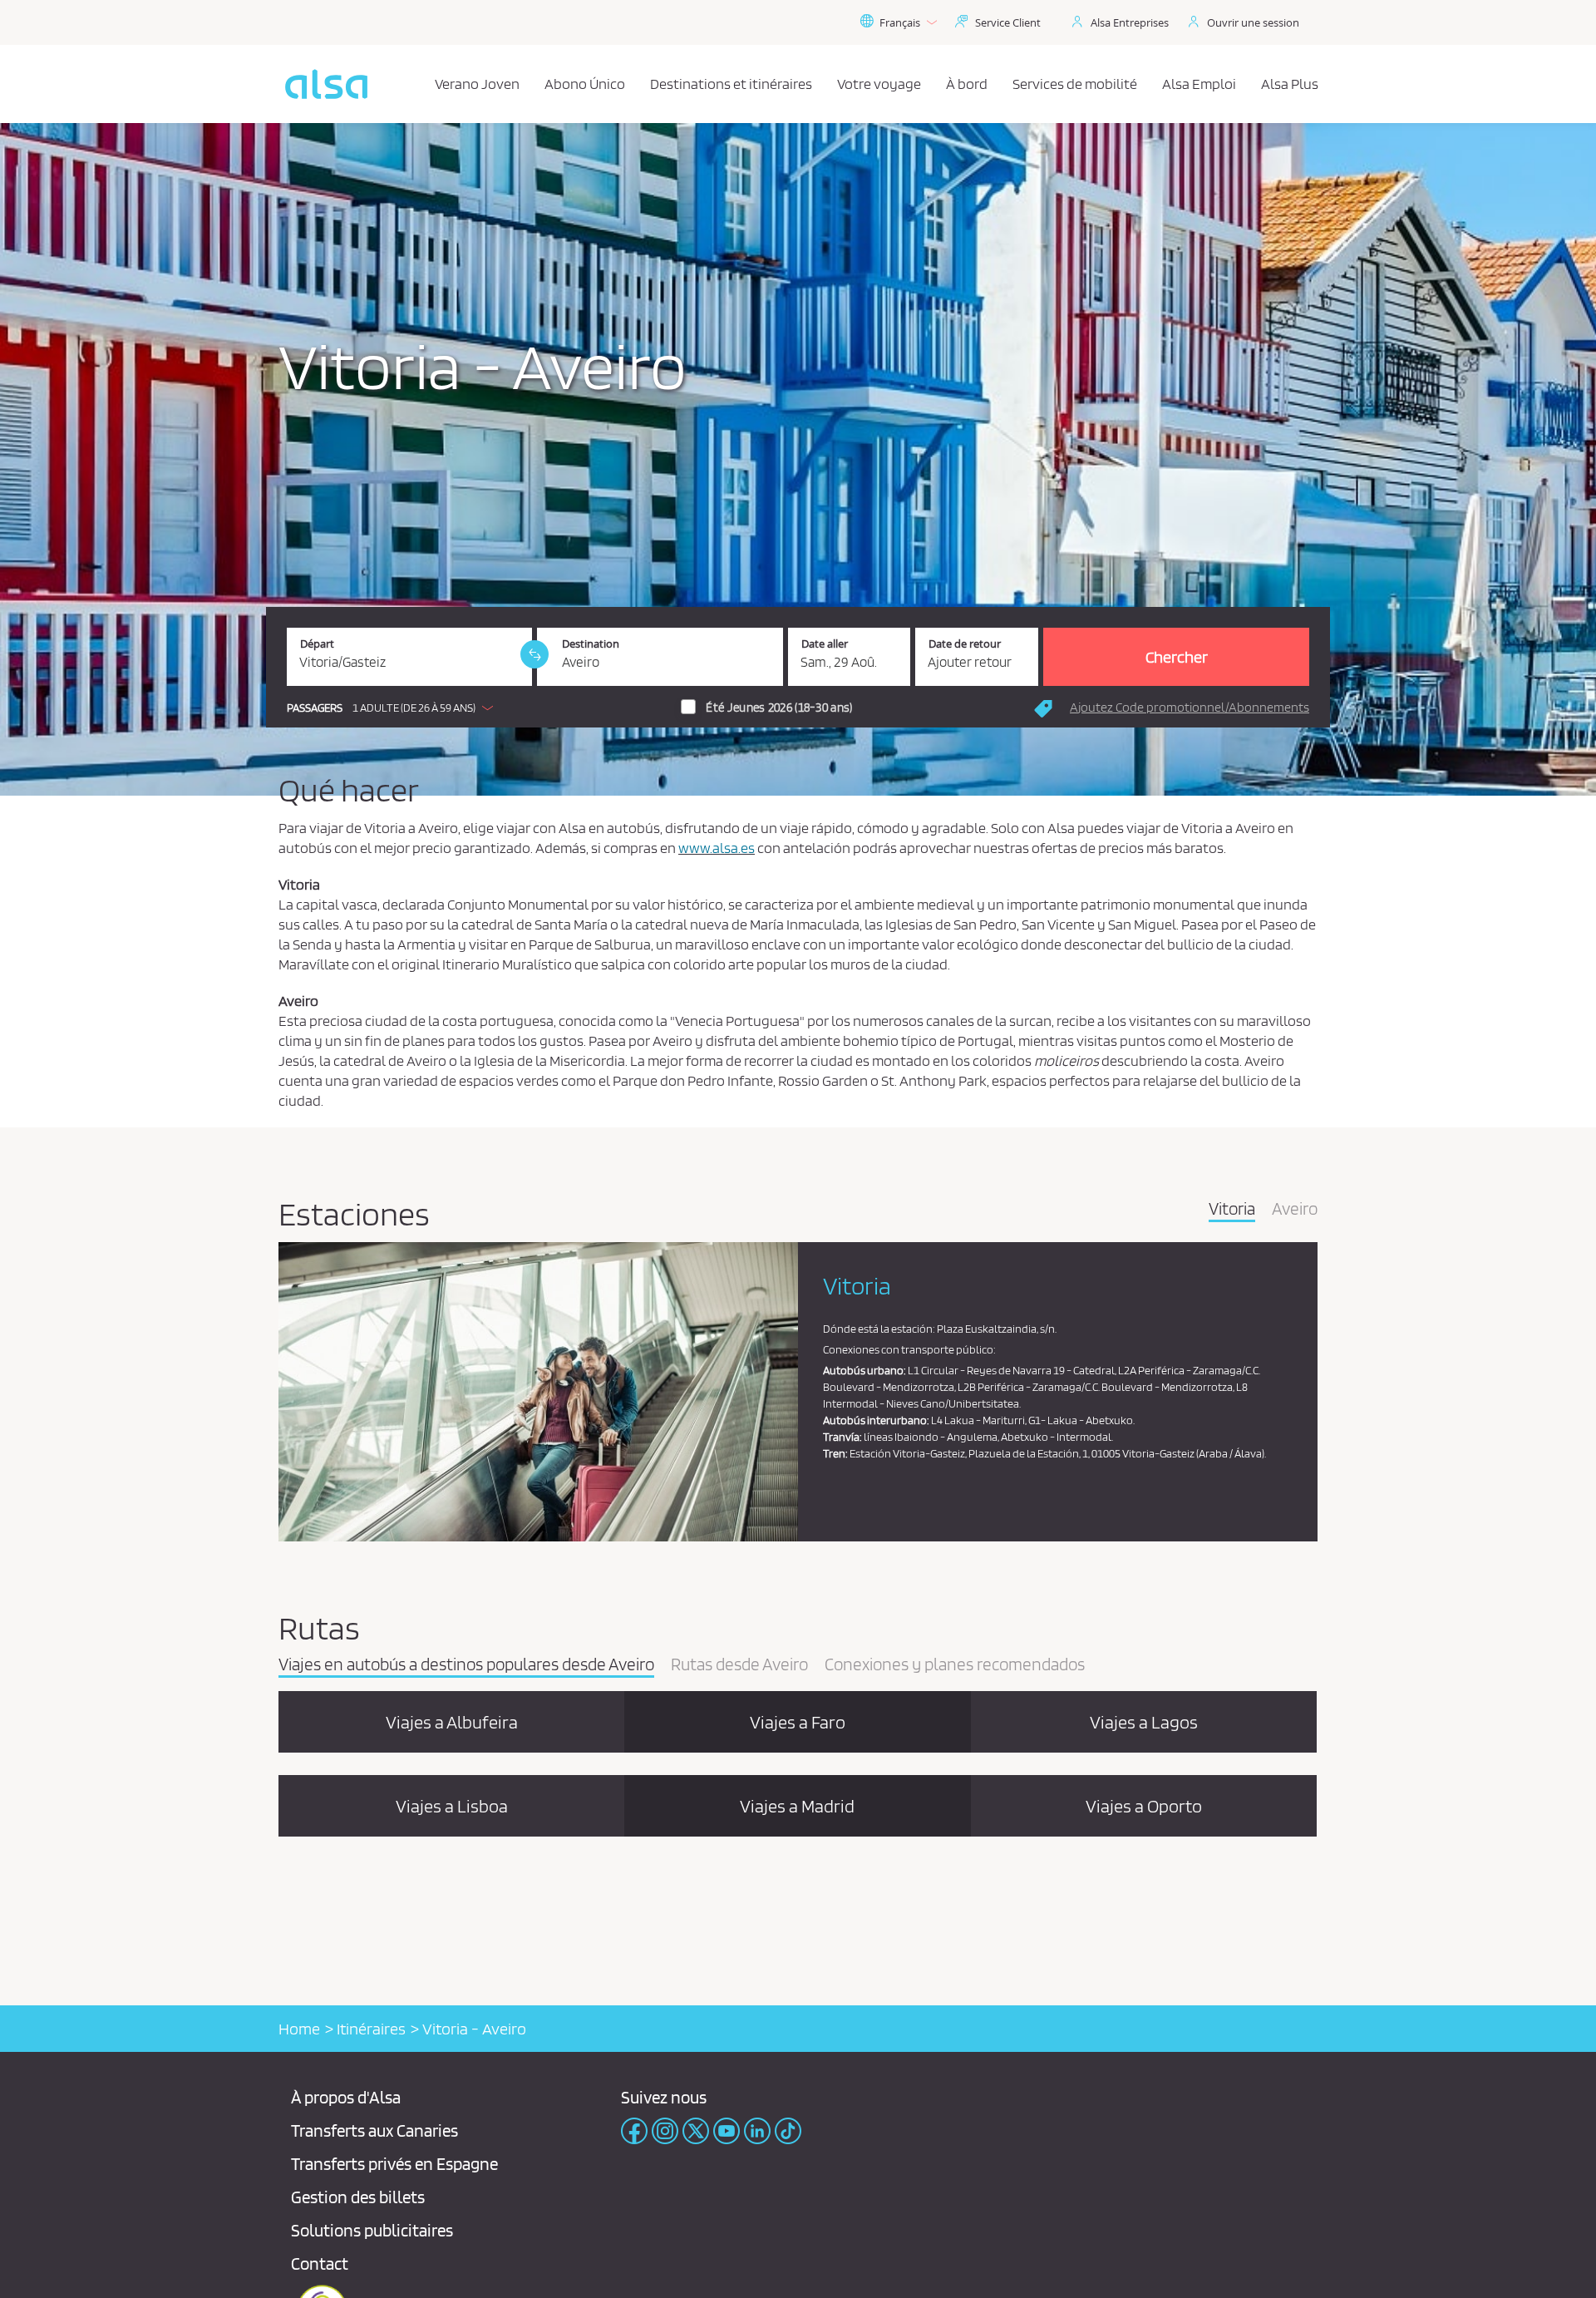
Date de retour (965, 644)
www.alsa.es (717, 848)
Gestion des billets (358, 2197)
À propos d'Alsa (346, 2097)
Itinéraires (371, 2029)
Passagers (315, 708)
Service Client (1008, 22)
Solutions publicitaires (372, 2230)
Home (299, 2029)
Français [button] (900, 22)
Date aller (825, 644)
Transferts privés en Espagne (394, 2164)
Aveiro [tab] (1295, 1210)
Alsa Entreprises (1130, 22)
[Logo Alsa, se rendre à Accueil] (326, 84)
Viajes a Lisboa (452, 1806)
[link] (534, 654)
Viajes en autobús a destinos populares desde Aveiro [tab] (466, 1665)
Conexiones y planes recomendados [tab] (955, 1665)
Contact (320, 2263)
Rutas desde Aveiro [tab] (739, 1665)
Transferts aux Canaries (374, 2130)
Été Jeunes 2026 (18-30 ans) (779, 708)
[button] (394, 708)
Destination (591, 644)
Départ (317, 644)
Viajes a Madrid (797, 1806)
